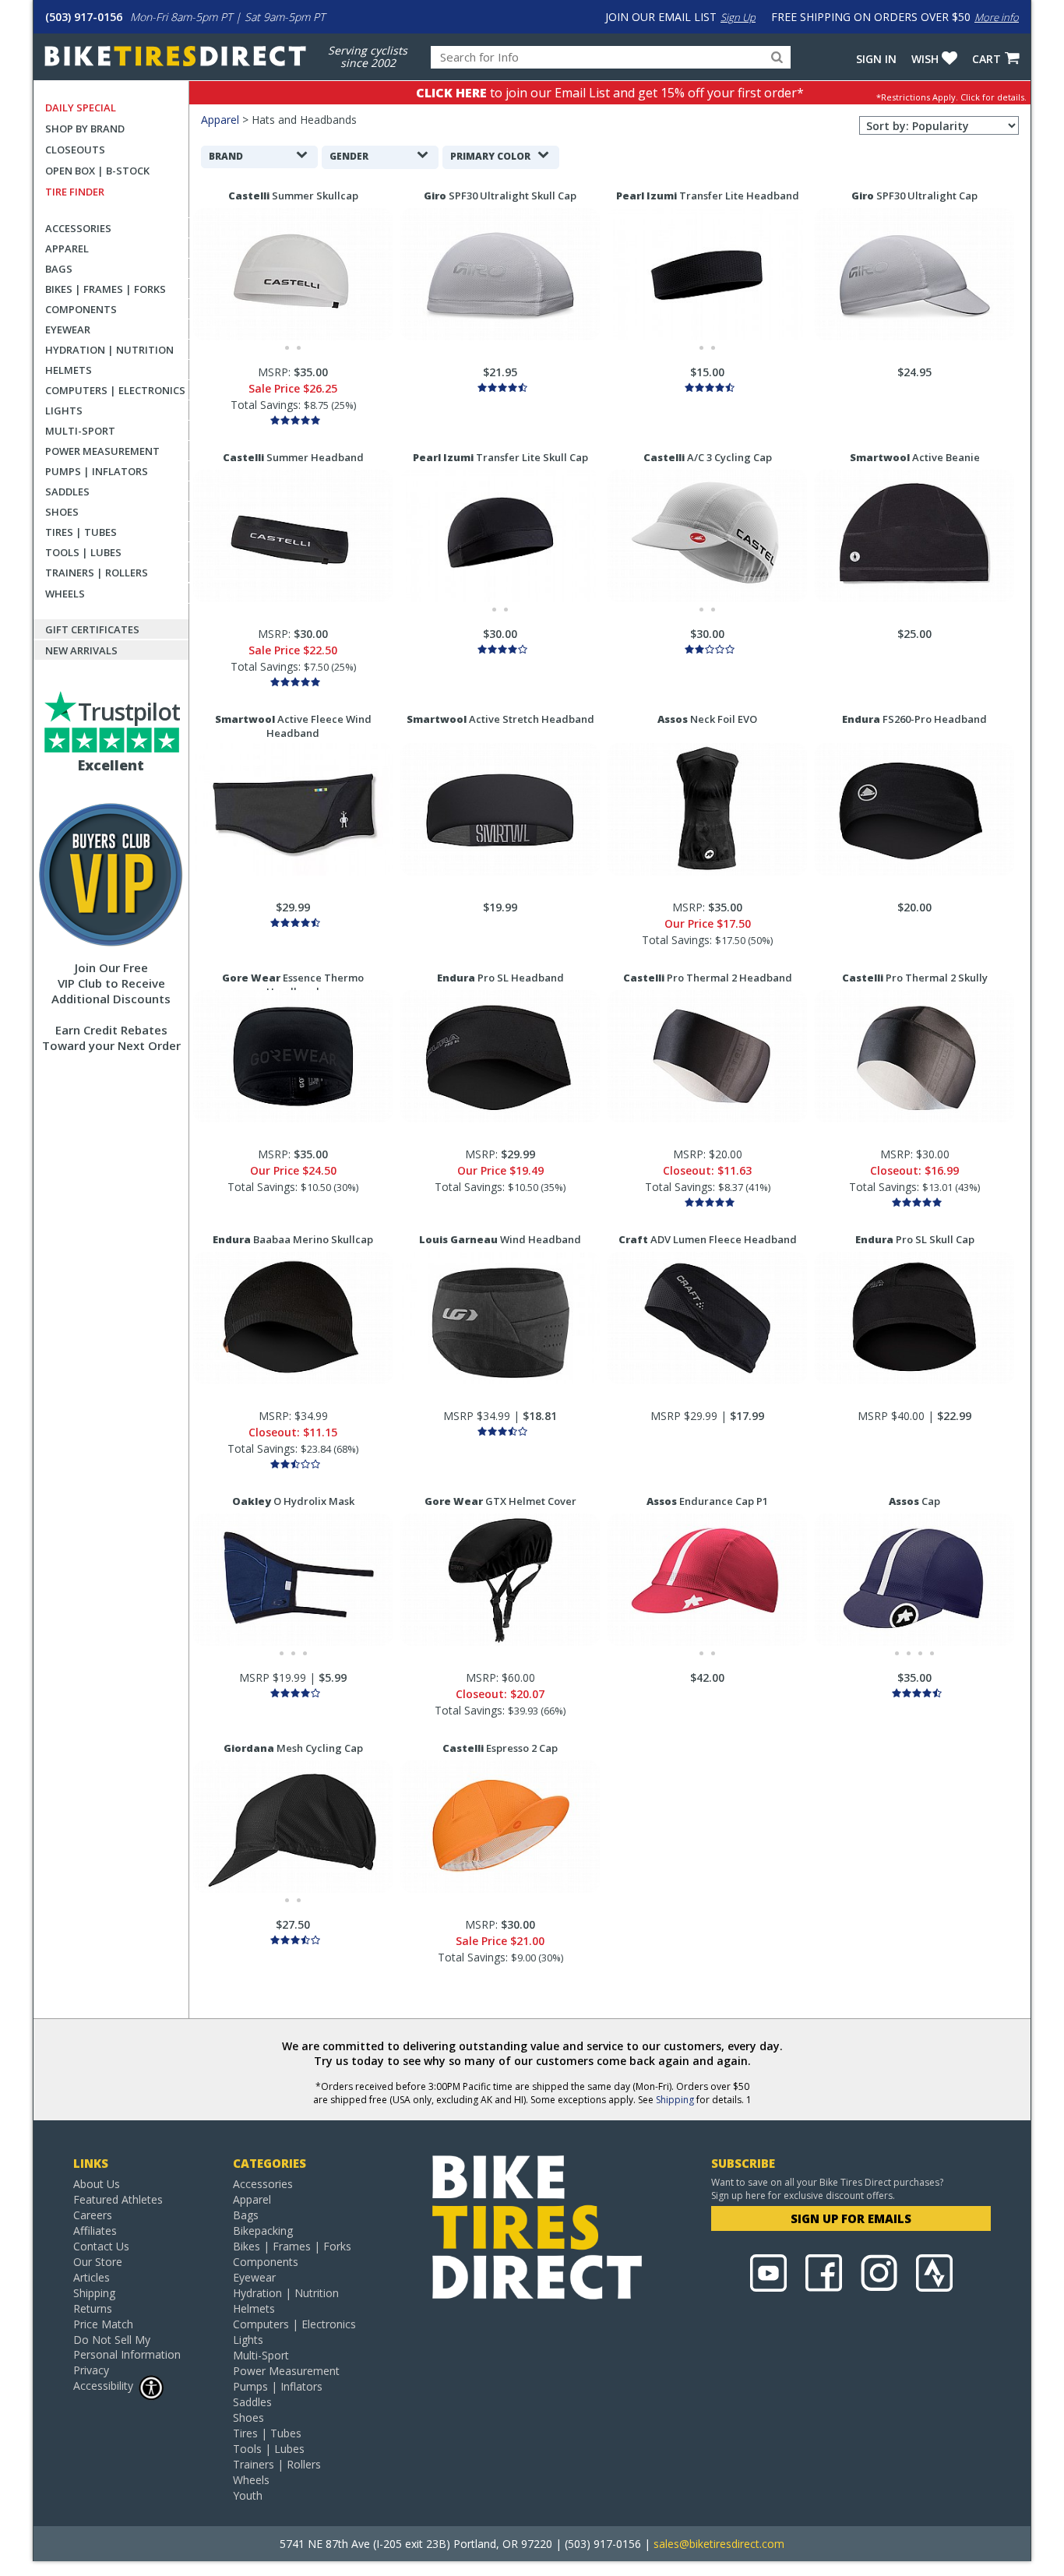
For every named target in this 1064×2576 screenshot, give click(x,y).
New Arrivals (81, 650)
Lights (64, 411)
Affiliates (95, 2231)
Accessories (78, 228)
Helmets (69, 370)
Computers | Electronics (115, 390)
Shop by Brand (85, 129)
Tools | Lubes (83, 552)
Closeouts (75, 150)
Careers (93, 2215)
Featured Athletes (118, 2199)
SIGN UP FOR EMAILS (851, 2218)
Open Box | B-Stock (97, 171)
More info (997, 17)
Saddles (67, 492)
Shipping (675, 2100)
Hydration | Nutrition (109, 350)
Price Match (103, 2324)
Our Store (98, 2262)
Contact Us (101, 2246)
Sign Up (738, 17)
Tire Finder (75, 192)
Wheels (65, 594)
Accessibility (103, 2386)
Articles (92, 2277)
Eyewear (68, 329)
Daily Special (81, 107)
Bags (59, 269)
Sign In (876, 59)
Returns (93, 2308)
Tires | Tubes (81, 532)
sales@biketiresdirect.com (719, 2544)
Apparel (67, 248)
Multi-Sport (80, 431)
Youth (248, 2495)
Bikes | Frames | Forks (106, 289)
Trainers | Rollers (97, 573)
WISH (925, 59)
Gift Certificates (92, 629)
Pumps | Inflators (97, 471)
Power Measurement (102, 451)
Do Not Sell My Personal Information (127, 2347)
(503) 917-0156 (84, 17)
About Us (97, 2184)
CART (986, 59)
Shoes (62, 512)
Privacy (91, 2370)
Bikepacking (263, 2231)
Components (81, 309)
